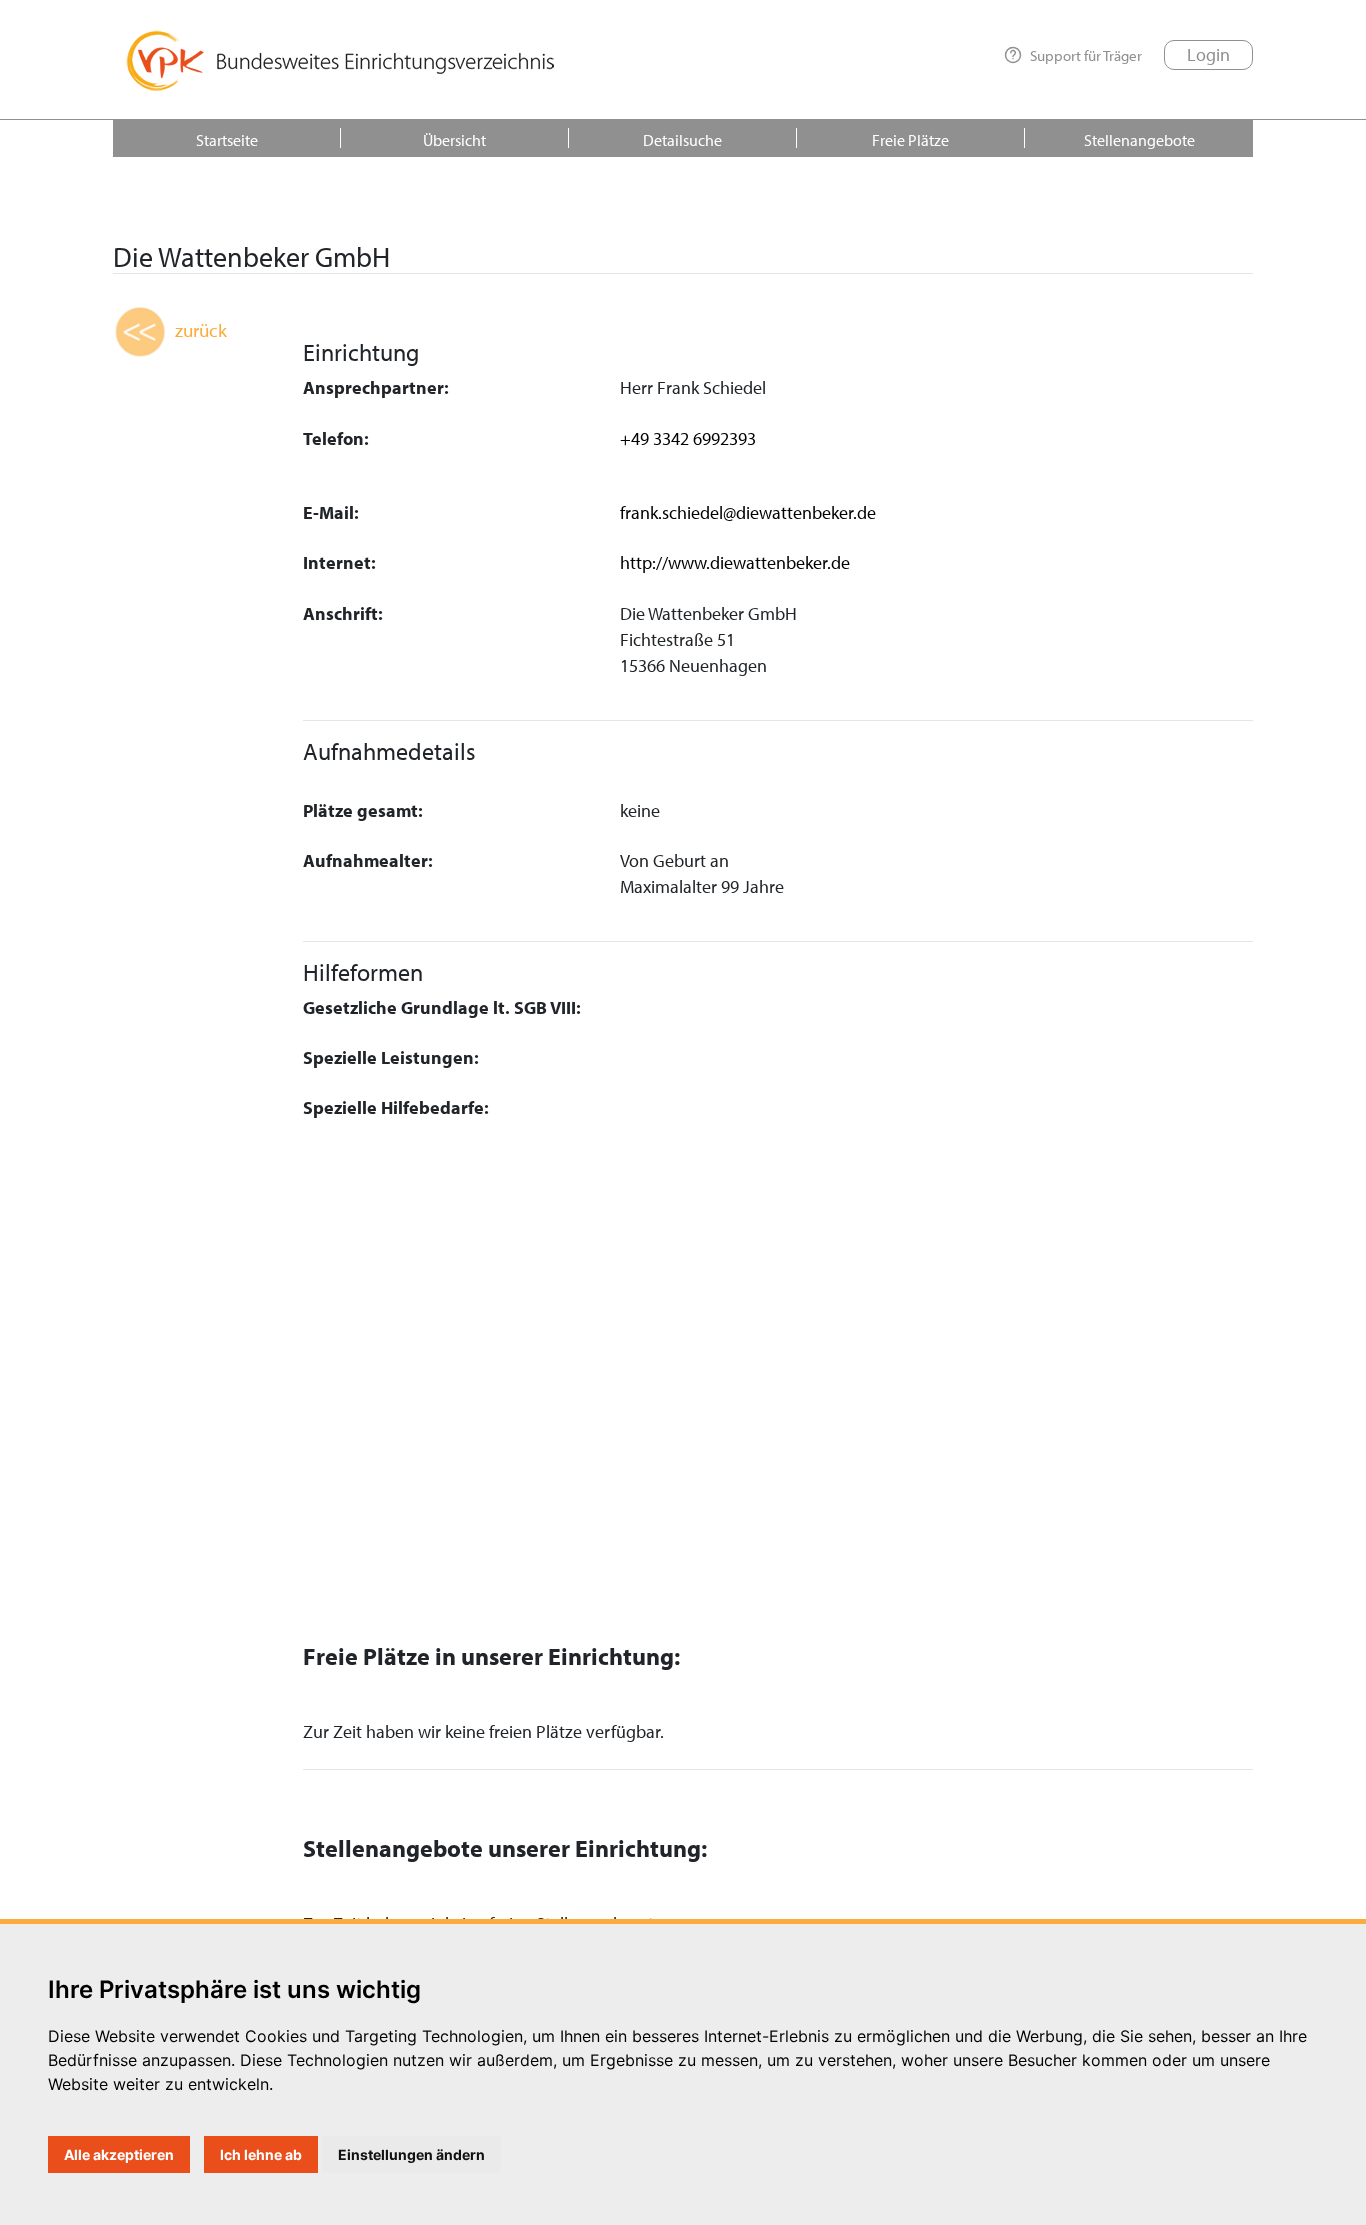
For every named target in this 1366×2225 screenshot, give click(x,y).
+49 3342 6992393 (688, 438)
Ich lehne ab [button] (261, 2154)
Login (1208, 54)
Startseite (227, 140)
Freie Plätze (910, 140)
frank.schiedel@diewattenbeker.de (748, 512)
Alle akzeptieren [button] (119, 2154)
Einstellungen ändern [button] (411, 2154)
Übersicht (454, 140)
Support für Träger (1086, 55)
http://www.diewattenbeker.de (735, 562)
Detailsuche (682, 140)
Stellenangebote (1139, 140)
